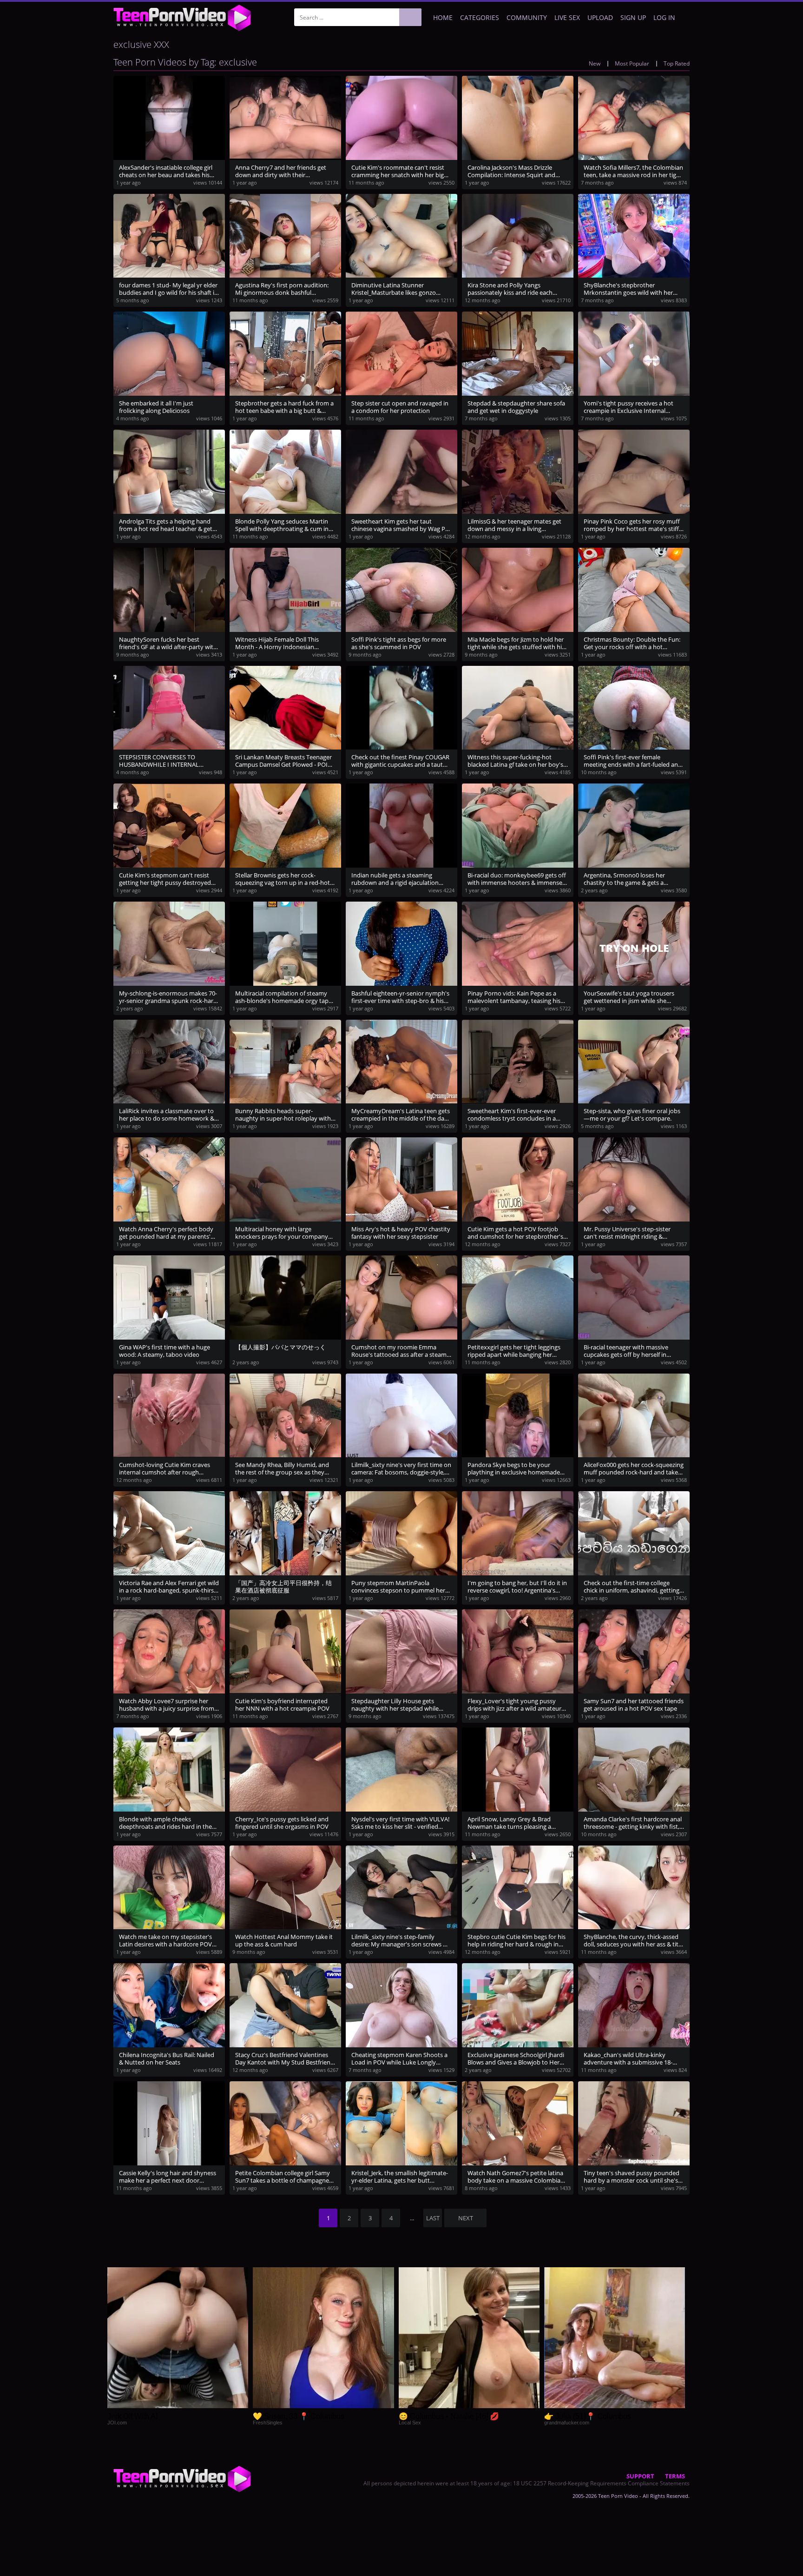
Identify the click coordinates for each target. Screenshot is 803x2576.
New (595, 63)
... (412, 2218)
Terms (675, 2476)
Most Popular (632, 63)
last (433, 2218)
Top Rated (677, 63)
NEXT (466, 2218)
